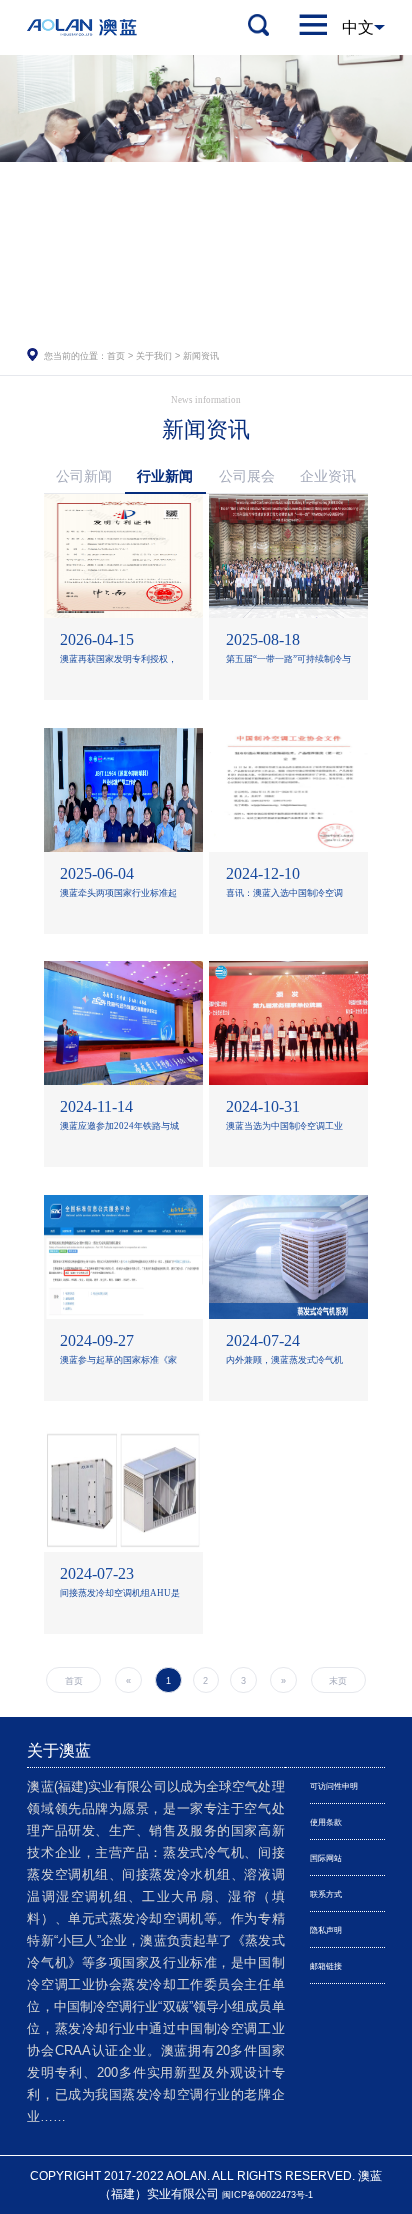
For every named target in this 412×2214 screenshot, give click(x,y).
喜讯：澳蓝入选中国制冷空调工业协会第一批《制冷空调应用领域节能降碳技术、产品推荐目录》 (284, 895)
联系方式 (326, 1894)
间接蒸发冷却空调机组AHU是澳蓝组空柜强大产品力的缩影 (120, 1595)
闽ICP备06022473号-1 (267, 2195)
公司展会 (247, 476)
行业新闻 (165, 476)
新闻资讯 (201, 356)
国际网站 (326, 1858)
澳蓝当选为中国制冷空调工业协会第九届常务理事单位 (284, 1128)
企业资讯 (328, 476)
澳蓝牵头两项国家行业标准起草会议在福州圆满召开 (118, 895)
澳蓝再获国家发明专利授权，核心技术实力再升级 (118, 661)
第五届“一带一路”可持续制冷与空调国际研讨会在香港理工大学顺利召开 (288, 661)
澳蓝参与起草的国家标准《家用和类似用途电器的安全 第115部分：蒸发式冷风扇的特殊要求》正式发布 (122, 1362)
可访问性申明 (334, 1786)
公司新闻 (84, 476)
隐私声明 (326, 1930)
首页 (116, 356)
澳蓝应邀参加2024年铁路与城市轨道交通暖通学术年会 (119, 1128)
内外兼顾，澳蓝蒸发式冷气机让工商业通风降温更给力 (284, 1362)
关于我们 (154, 356)
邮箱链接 (326, 1966)
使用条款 (326, 1822)
